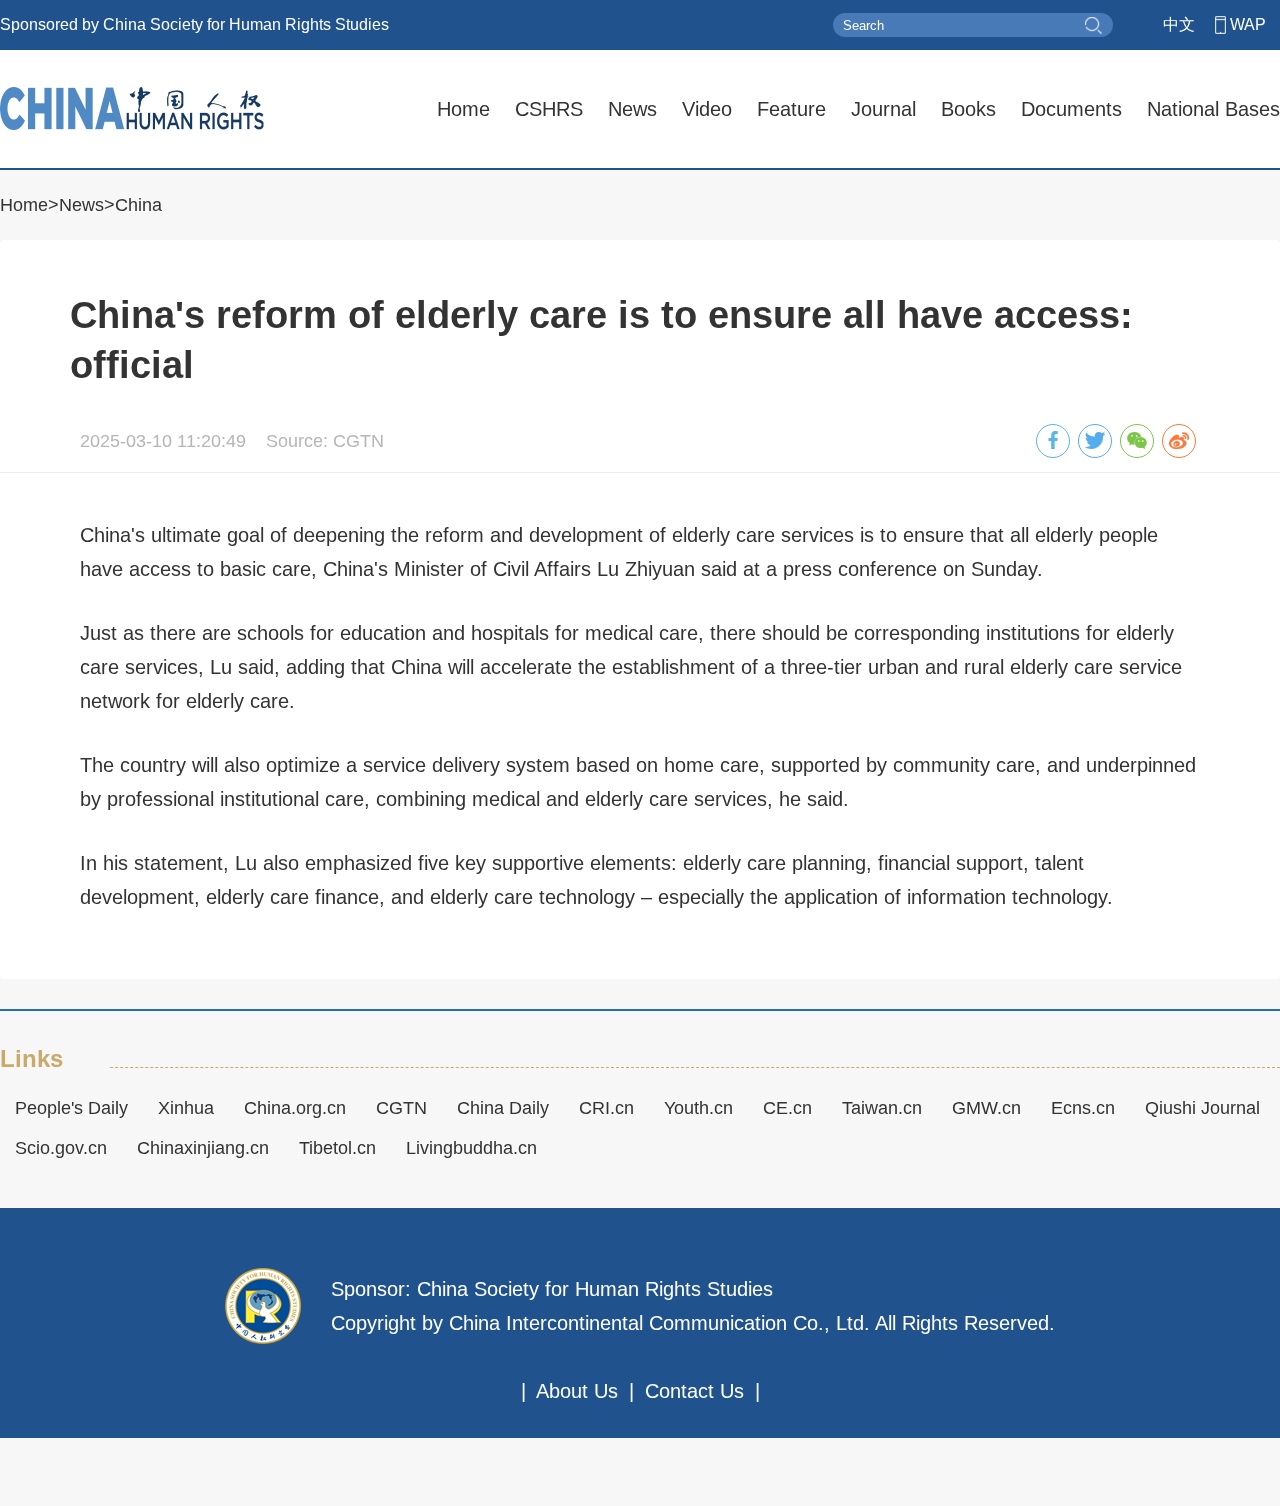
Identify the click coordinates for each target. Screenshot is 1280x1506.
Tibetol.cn (337, 1148)
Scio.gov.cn (61, 1148)
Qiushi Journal (1202, 1108)
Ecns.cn (1083, 1108)
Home (463, 109)
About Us (577, 1391)
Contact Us (694, 1391)
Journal (883, 109)
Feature (791, 109)
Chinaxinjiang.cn (203, 1148)
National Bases (1213, 109)
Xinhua (186, 1108)
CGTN (401, 1108)
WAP (1248, 24)
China (138, 205)
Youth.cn (698, 1108)
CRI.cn (606, 1108)
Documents (1071, 109)
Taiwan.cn (882, 1108)
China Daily (503, 1108)
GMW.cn (986, 1108)
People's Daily (71, 1108)
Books (968, 109)
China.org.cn (295, 1108)
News (632, 109)
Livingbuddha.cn (471, 1148)
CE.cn (787, 1108)
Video (707, 109)
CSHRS (549, 109)
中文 (1179, 24)
